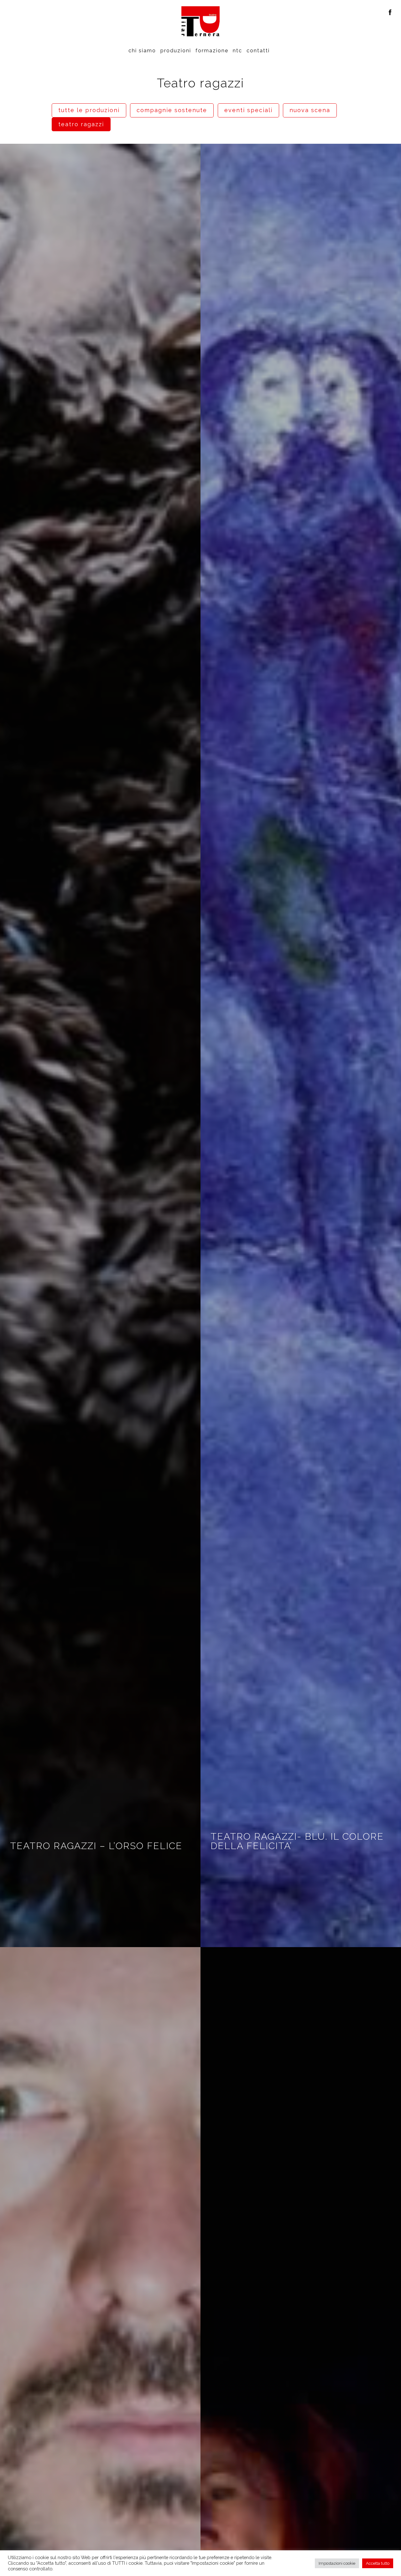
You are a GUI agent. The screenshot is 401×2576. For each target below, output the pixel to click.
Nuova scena (310, 110)
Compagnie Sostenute (172, 110)
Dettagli (100, 1045)
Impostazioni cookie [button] (337, 2563)
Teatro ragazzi (81, 124)
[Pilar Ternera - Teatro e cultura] (200, 21)
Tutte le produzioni (89, 110)
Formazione (212, 51)
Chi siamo (142, 51)
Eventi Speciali (248, 110)
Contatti (258, 51)
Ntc (237, 51)
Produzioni (176, 51)
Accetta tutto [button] (378, 2563)
